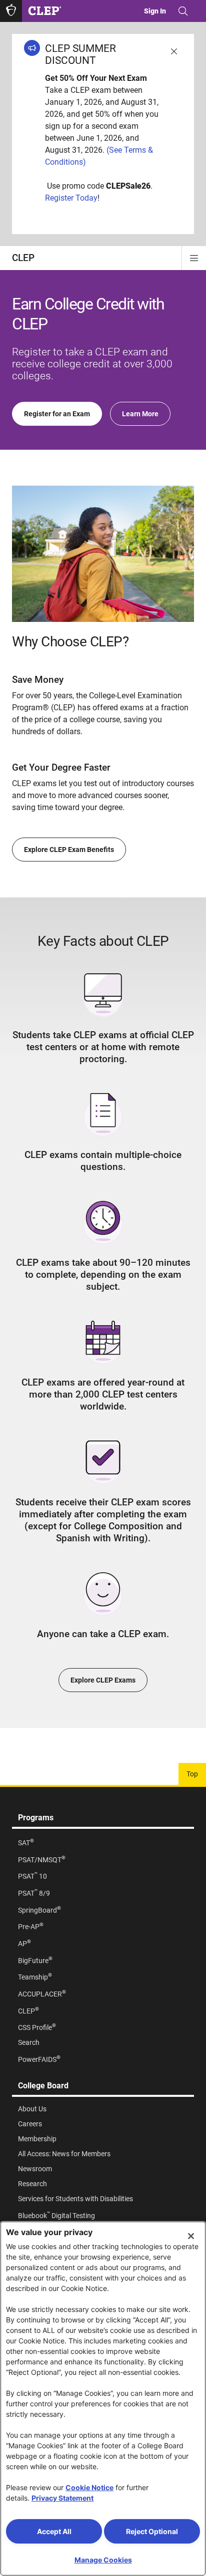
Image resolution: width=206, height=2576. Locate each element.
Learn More (140, 414)
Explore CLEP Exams (103, 1680)
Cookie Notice (89, 2487)
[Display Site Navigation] (194, 258)
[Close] (191, 2236)
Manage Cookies (103, 2560)
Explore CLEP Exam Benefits (69, 850)
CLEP (23, 258)
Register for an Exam (57, 414)
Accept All (54, 2531)
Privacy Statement (62, 2498)
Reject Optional (152, 2531)
